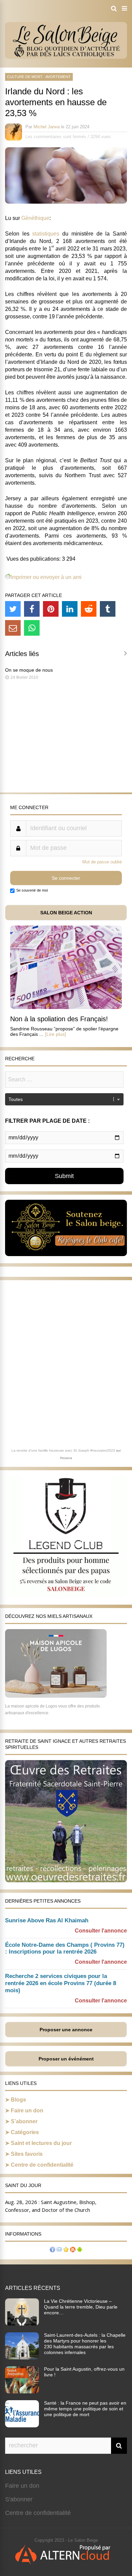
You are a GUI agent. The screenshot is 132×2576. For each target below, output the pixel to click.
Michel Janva (47, 127)
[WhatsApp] (32, 628)
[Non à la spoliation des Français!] (66, 1007)
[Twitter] (13, 609)
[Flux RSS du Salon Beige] (73, 2250)
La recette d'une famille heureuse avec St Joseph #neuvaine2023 (63, 1450)
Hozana (66, 1458)
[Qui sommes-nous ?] (52, 2250)
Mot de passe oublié (102, 862)
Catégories (25, 2132)
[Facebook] (32, 609)
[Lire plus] (56, 1034)
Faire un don (27, 2111)
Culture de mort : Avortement (39, 77)
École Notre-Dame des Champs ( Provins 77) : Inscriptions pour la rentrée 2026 (65, 1948)
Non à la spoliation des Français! (59, 1019)
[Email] (13, 628)
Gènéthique (35, 218)
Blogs (18, 2100)
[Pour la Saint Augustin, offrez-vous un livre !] (22, 2391)
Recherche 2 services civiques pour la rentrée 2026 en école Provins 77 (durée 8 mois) (61, 1983)
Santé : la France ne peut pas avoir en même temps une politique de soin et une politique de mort (85, 2409)
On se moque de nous (29, 670)
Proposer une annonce (66, 2030)
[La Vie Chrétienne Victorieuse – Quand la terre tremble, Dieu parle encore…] (22, 2323)
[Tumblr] (108, 609)
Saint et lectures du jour (41, 2143)
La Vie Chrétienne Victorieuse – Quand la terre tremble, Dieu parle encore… (81, 2307)
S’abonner (24, 2121)
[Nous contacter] (59, 2250)
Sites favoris (27, 2154)
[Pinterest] (51, 609)
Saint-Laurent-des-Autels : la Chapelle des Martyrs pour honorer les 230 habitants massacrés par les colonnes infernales (85, 2344)
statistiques (46, 234)
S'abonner (19, 2499)
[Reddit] (89, 609)
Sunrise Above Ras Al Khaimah (47, 1920)
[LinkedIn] (70, 609)
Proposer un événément (66, 2059)
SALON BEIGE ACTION (66, 913)
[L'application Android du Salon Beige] (80, 2250)
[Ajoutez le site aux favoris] (66, 2250)
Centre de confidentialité (42, 2165)
